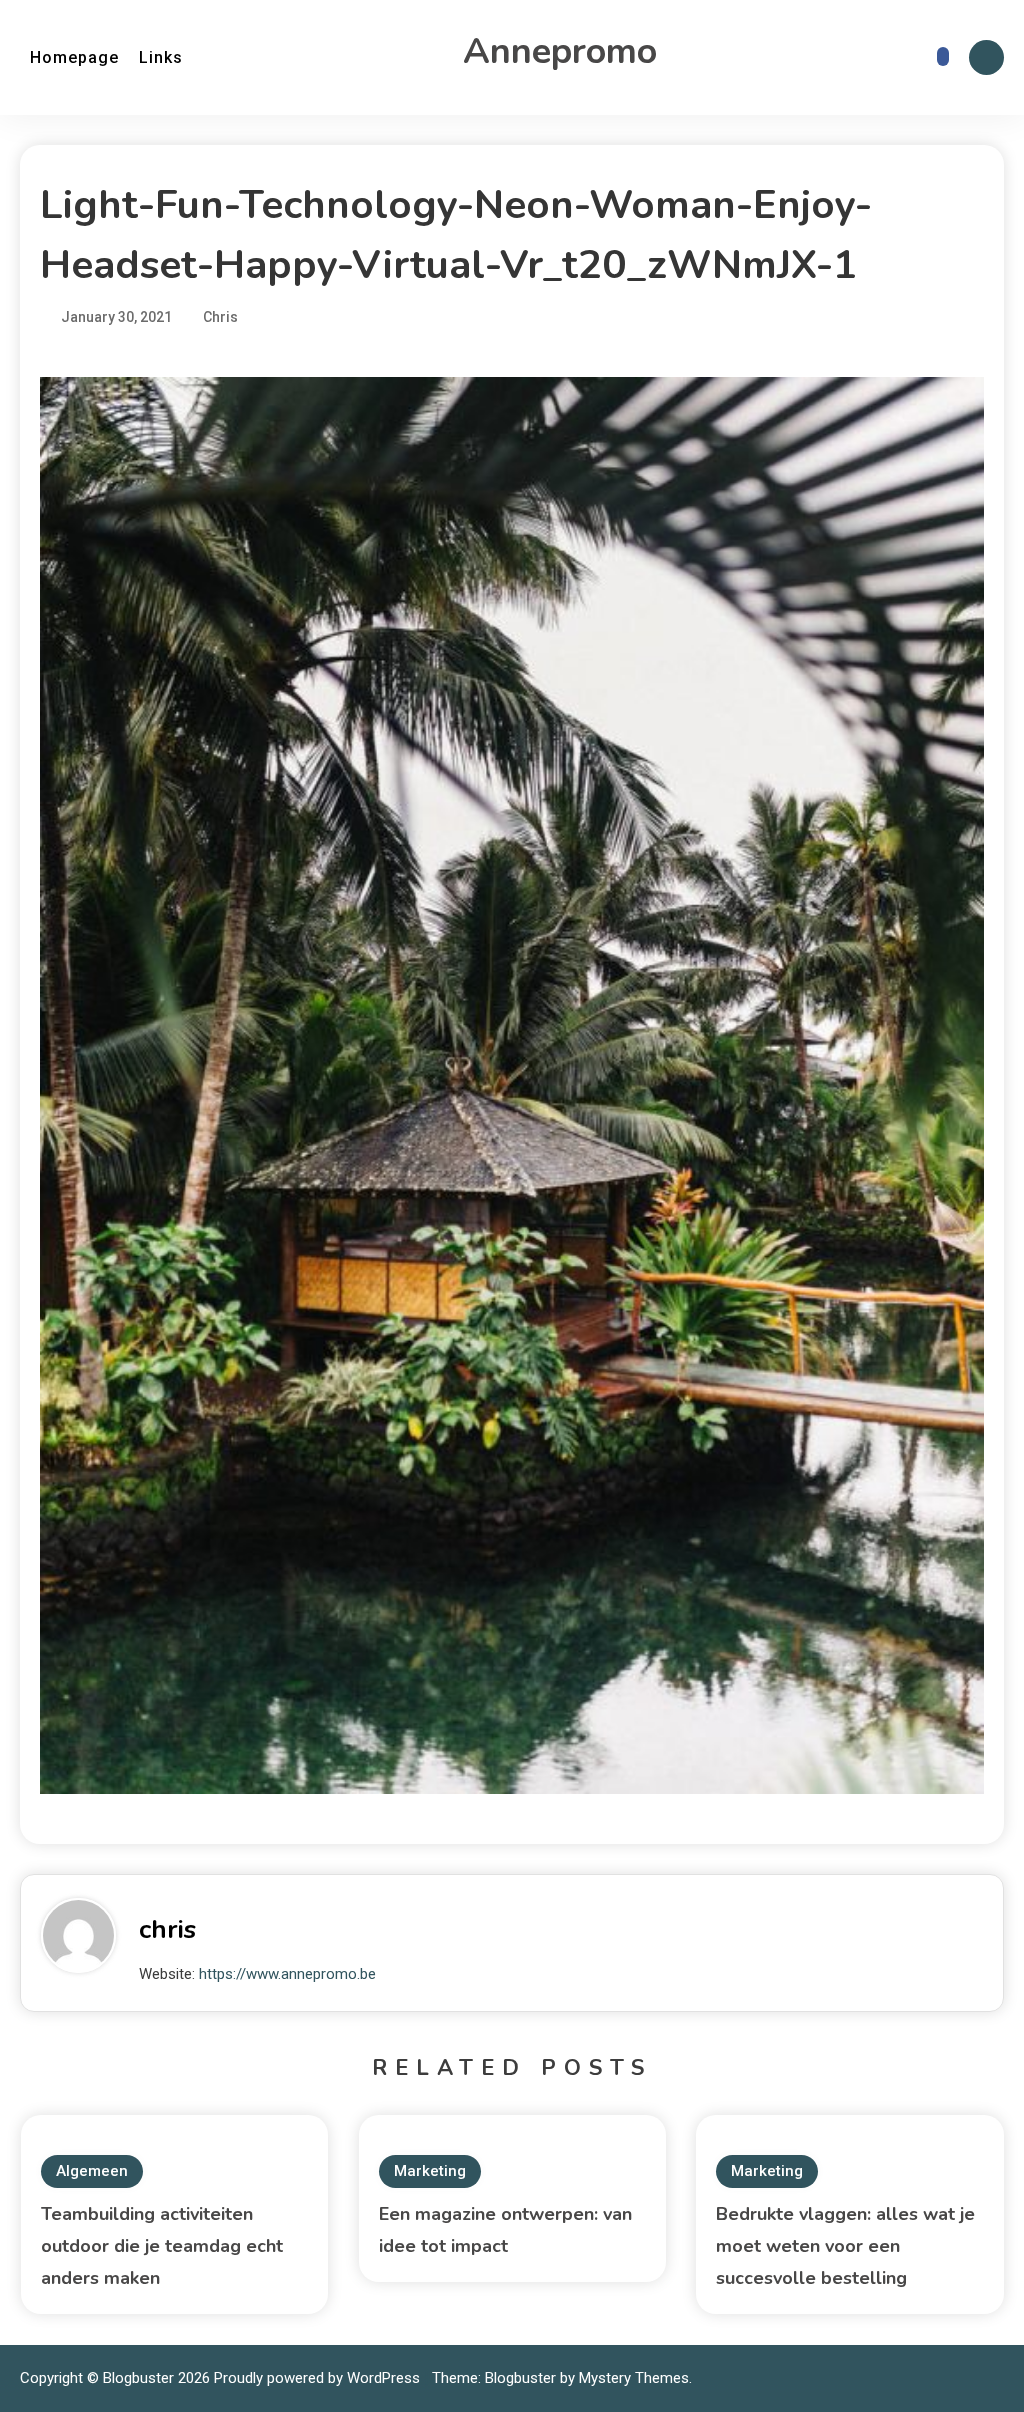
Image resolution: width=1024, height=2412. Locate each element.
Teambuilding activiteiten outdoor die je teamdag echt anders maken (162, 2246)
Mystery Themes (634, 2378)
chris (167, 1929)
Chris (220, 317)
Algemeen (92, 2171)
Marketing (430, 2171)
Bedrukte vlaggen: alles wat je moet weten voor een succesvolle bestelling (845, 2246)
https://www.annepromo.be (287, 1974)
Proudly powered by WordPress (319, 2378)
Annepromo (560, 51)
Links (161, 57)
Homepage (74, 57)
